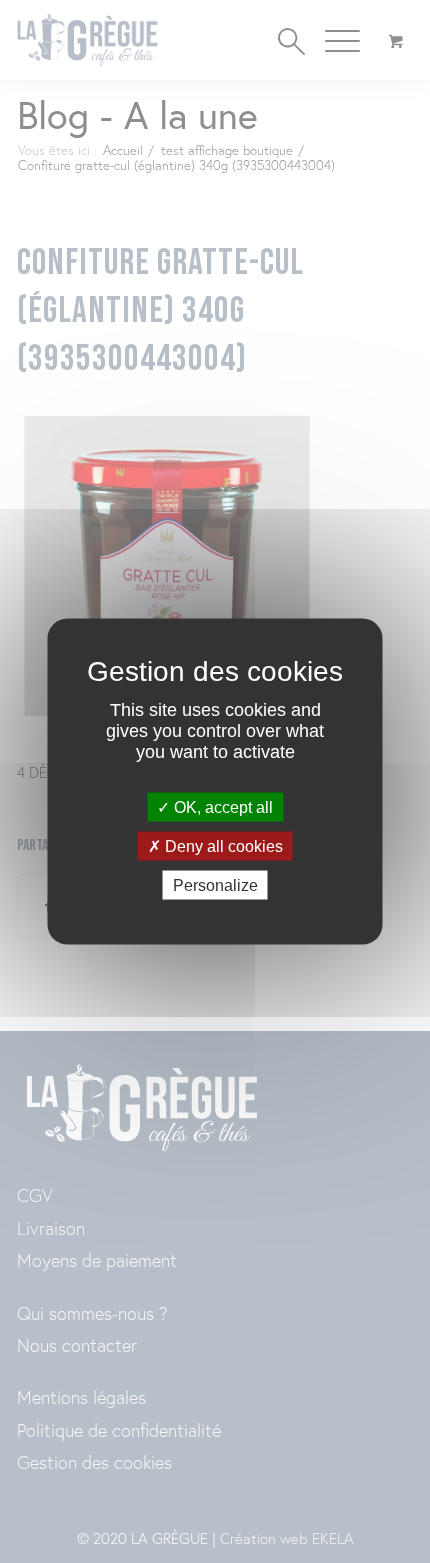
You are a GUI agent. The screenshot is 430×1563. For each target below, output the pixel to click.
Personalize (215, 885)
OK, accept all (221, 806)
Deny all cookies (222, 846)
